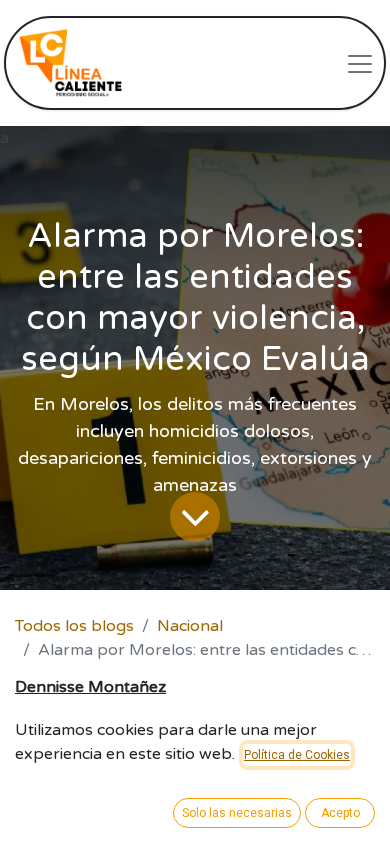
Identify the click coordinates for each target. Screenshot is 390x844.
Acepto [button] (340, 813)
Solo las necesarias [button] (237, 813)
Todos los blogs (74, 626)
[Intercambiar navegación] (360, 63)
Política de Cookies (297, 755)
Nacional (190, 626)
